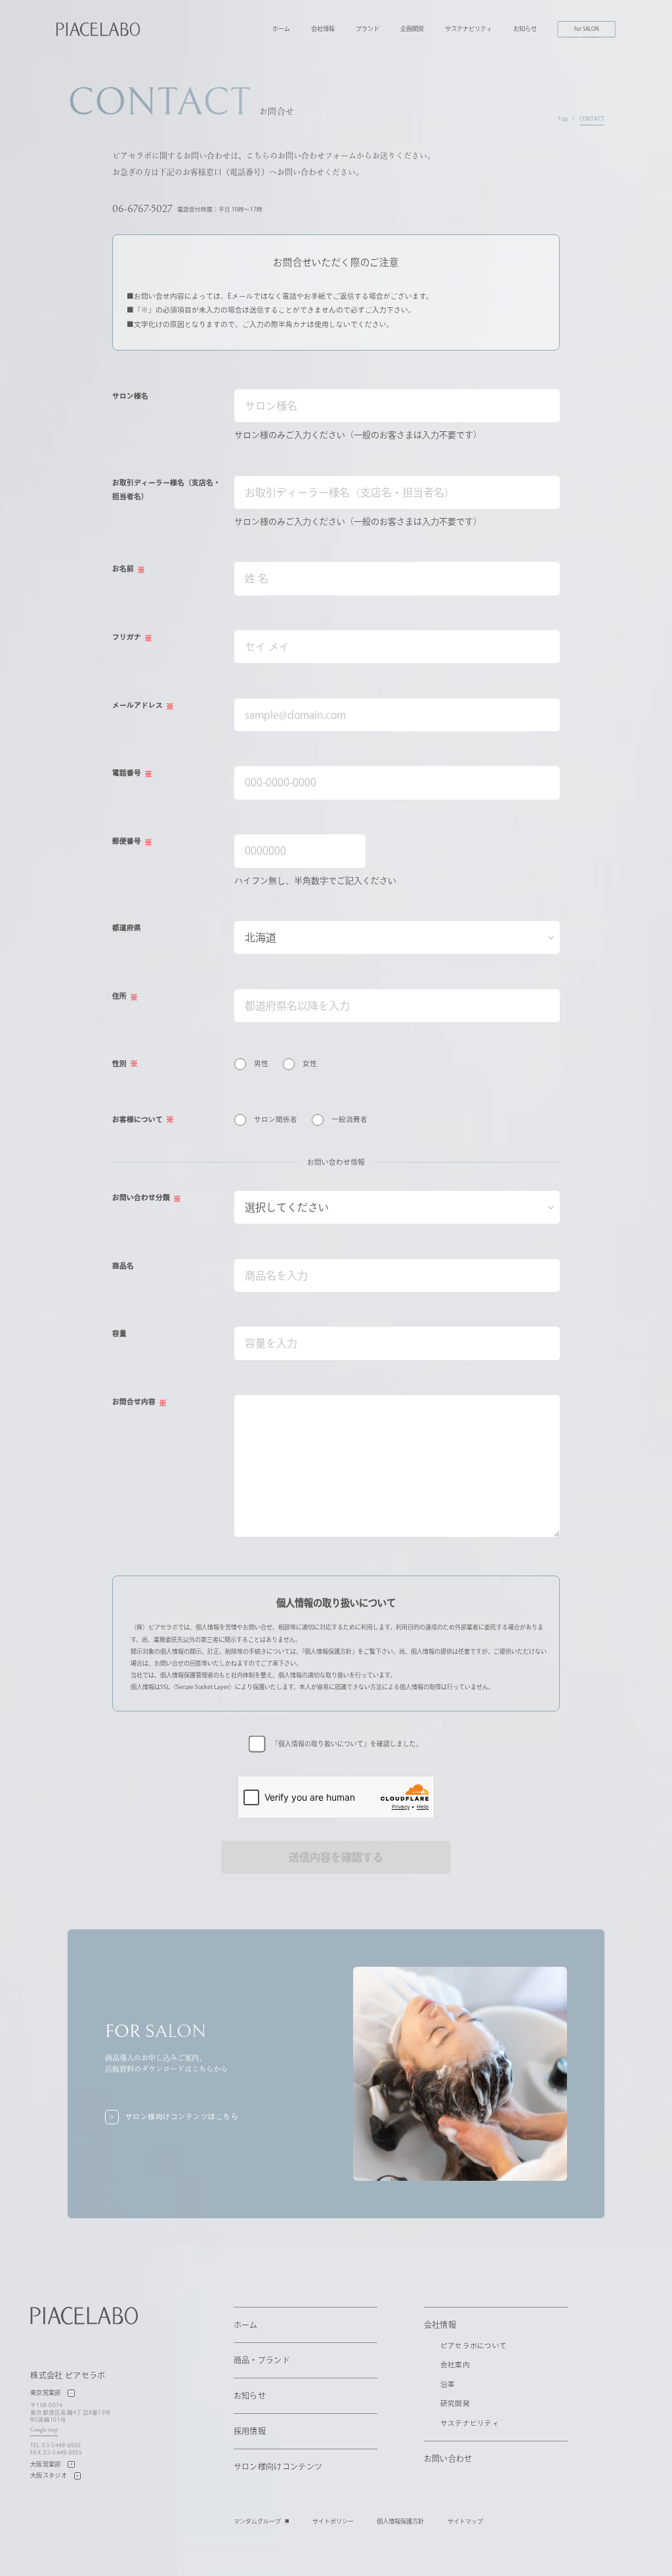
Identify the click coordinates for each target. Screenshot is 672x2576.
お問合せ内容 (134, 1402)
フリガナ (127, 637)
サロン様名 (130, 396)
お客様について (137, 1119)
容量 (119, 1333)
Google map (44, 2430)
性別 (119, 1063)
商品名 (123, 1266)
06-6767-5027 (142, 209)
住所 (119, 996)
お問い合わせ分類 (141, 1197)
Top (563, 118)
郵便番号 (127, 841)
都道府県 (127, 928)
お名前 (123, 569)
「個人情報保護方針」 (330, 1651)
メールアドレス (137, 705)
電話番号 (127, 773)
